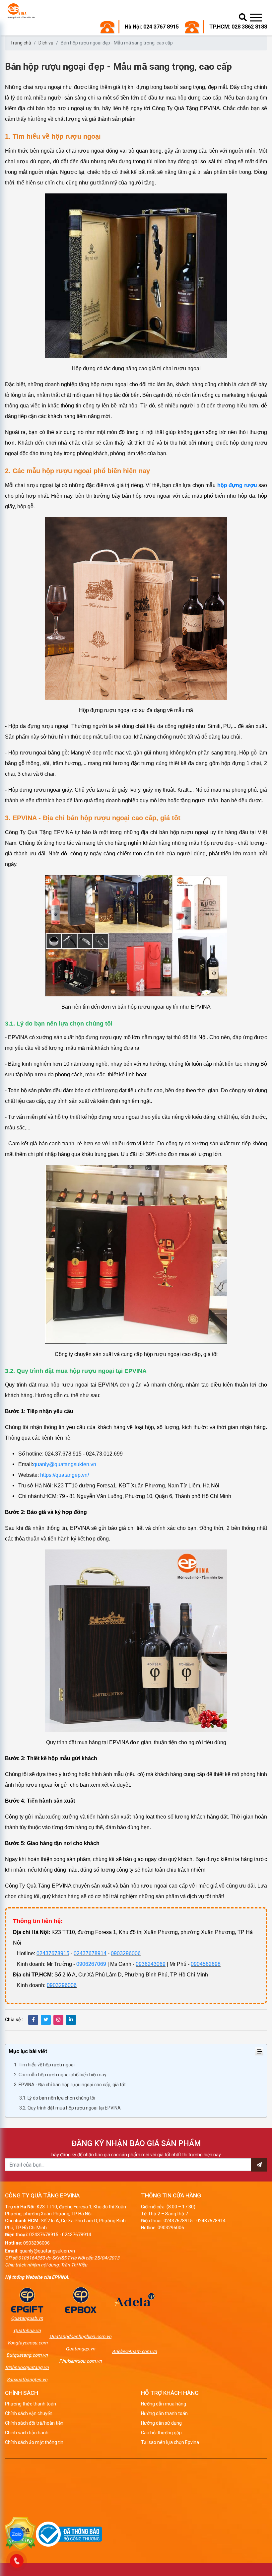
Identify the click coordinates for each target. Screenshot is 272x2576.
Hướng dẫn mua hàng (164, 2404)
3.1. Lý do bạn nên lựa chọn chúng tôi (57, 2098)
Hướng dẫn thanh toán (164, 2413)
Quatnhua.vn (27, 2330)
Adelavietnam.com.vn (135, 2351)
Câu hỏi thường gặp (161, 2433)
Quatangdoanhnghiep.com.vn (80, 2336)
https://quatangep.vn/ (64, 1475)
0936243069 (151, 1964)
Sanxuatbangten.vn (27, 2380)
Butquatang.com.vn (27, 2355)
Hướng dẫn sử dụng (161, 2423)
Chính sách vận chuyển (29, 2413)
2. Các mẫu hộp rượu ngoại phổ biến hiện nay (60, 2075)
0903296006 (126, 1953)
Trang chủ (21, 43)
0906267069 (91, 1964)
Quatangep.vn (80, 2349)
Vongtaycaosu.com (27, 2343)
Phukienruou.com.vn (80, 2361)
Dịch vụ (46, 43)
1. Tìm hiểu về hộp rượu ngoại (44, 2065)
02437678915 (53, 1953)
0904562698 (206, 1964)
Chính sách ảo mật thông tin (34, 2442)
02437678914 (90, 1953)
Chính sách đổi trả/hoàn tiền (34, 2423)
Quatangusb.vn (27, 2318)
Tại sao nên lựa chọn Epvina (170, 2442)
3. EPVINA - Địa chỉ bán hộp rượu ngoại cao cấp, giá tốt (70, 2085)
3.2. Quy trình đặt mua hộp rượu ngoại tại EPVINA (70, 2108)
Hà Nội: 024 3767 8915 (152, 27)
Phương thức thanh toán (31, 2404)
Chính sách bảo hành (27, 2433)
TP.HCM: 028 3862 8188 (238, 27)
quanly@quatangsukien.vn (65, 1464)
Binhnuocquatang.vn (27, 2367)
